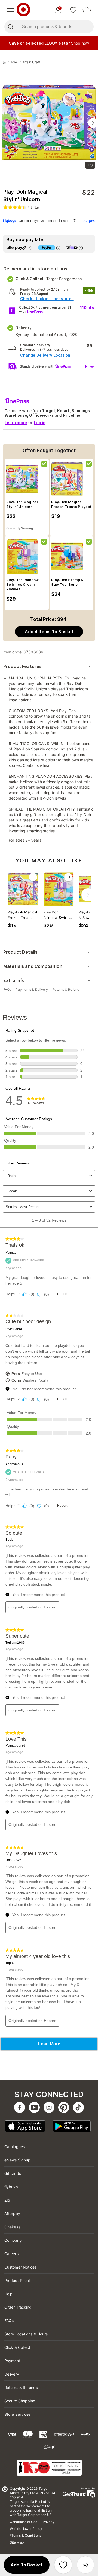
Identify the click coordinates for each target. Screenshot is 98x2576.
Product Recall (17, 2280)
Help (8, 2294)
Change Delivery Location (45, 355)
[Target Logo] (23, 10)
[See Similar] (33, 877)
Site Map (17, 2542)
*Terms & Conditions (26, 2535)
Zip (7, 2200)
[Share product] (85, 2565)
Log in (40, 423)
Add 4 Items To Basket (49, 632)
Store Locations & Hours (26, 2334)
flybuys (11, 2187)
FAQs (9, 2321)
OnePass (12, 2227)
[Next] (88, 895)
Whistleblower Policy (26, 2529)
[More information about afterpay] (30, 248)
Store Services (17, 2414)
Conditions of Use (24, 2522)
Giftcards (13, 2173)
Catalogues (15, 2147)
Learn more (16, 423)
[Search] (10, 27)
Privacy (49, 2522)
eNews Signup (17, 2160)
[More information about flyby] (74, 221)
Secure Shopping (20, 2401)
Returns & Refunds (21, 2387)
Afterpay (12, 2213)
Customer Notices (21, 2267)
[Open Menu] (10, 10)
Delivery (12, 2374)
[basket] (87, 10)
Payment (12, 2361)
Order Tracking (18, 2307)
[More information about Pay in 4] (58, 248)
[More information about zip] (81, 248)
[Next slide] (93, 123)
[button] (27, 2565)
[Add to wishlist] (63, 2565)
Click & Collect (17, 2347)
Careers (11, 2254)
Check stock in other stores (47, 299)
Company (13, 2240)
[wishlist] (73, 10)
